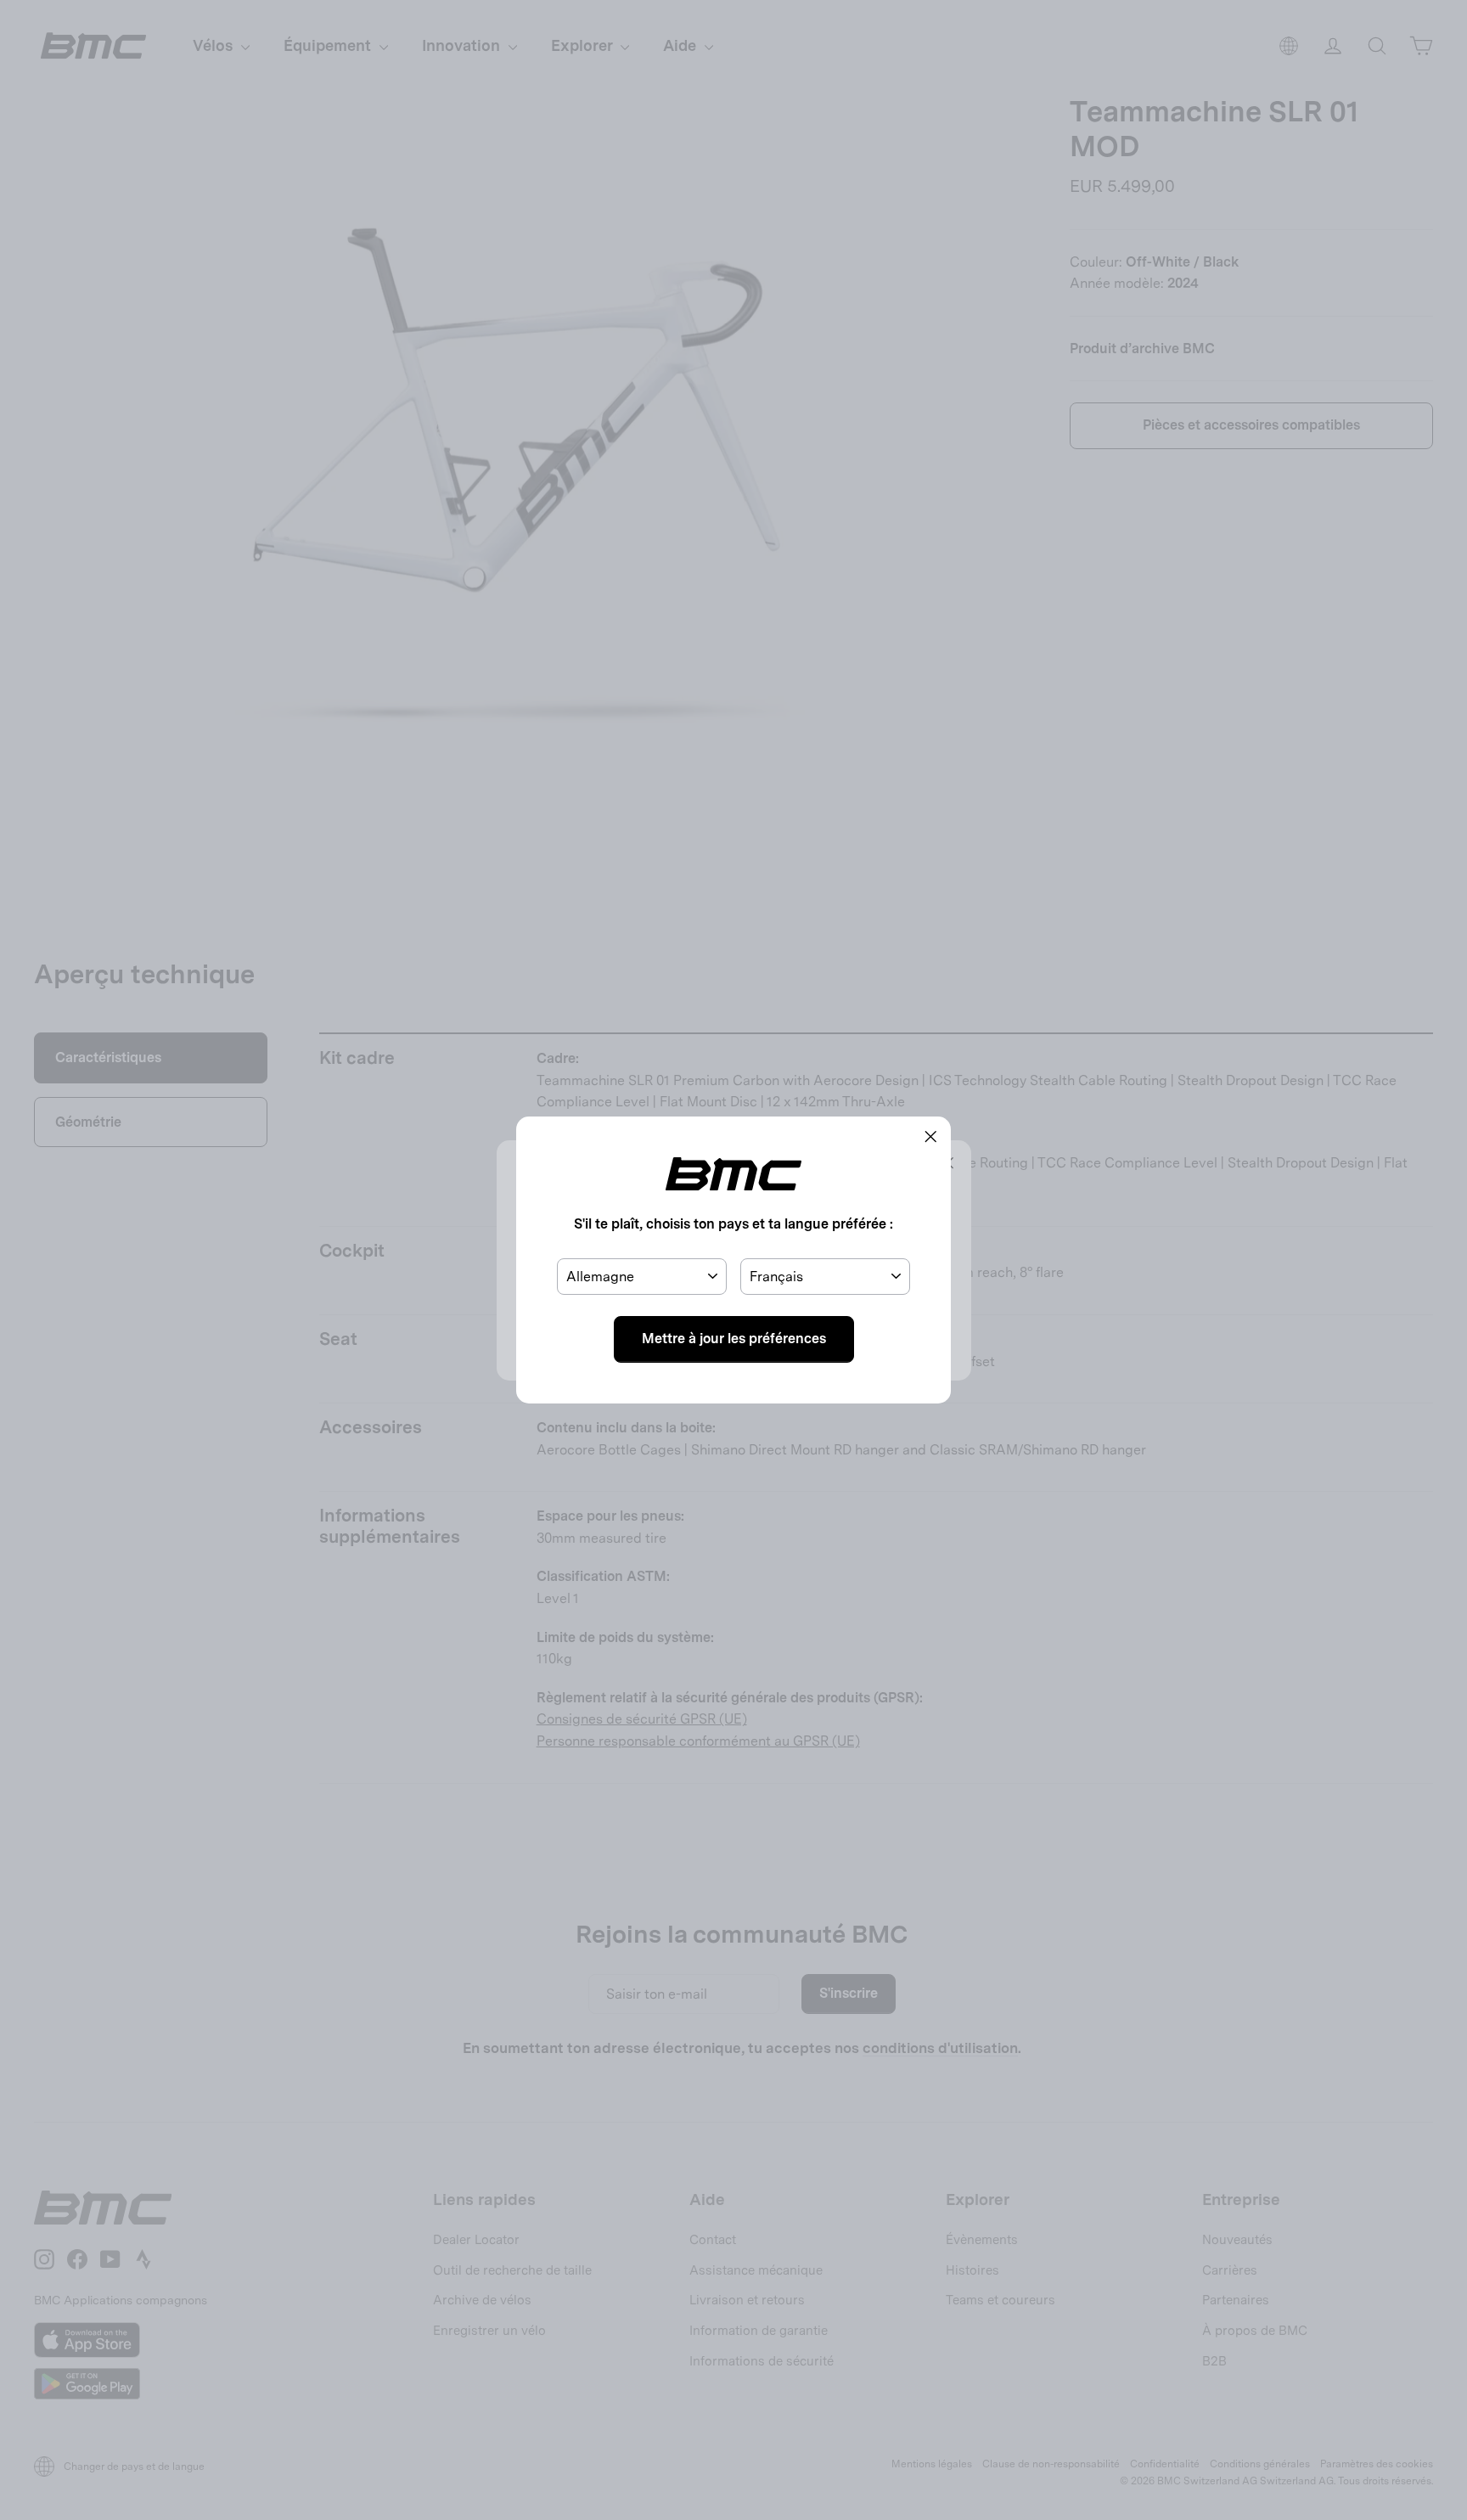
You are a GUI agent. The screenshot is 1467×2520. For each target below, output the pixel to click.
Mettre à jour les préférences (734, 1339)
